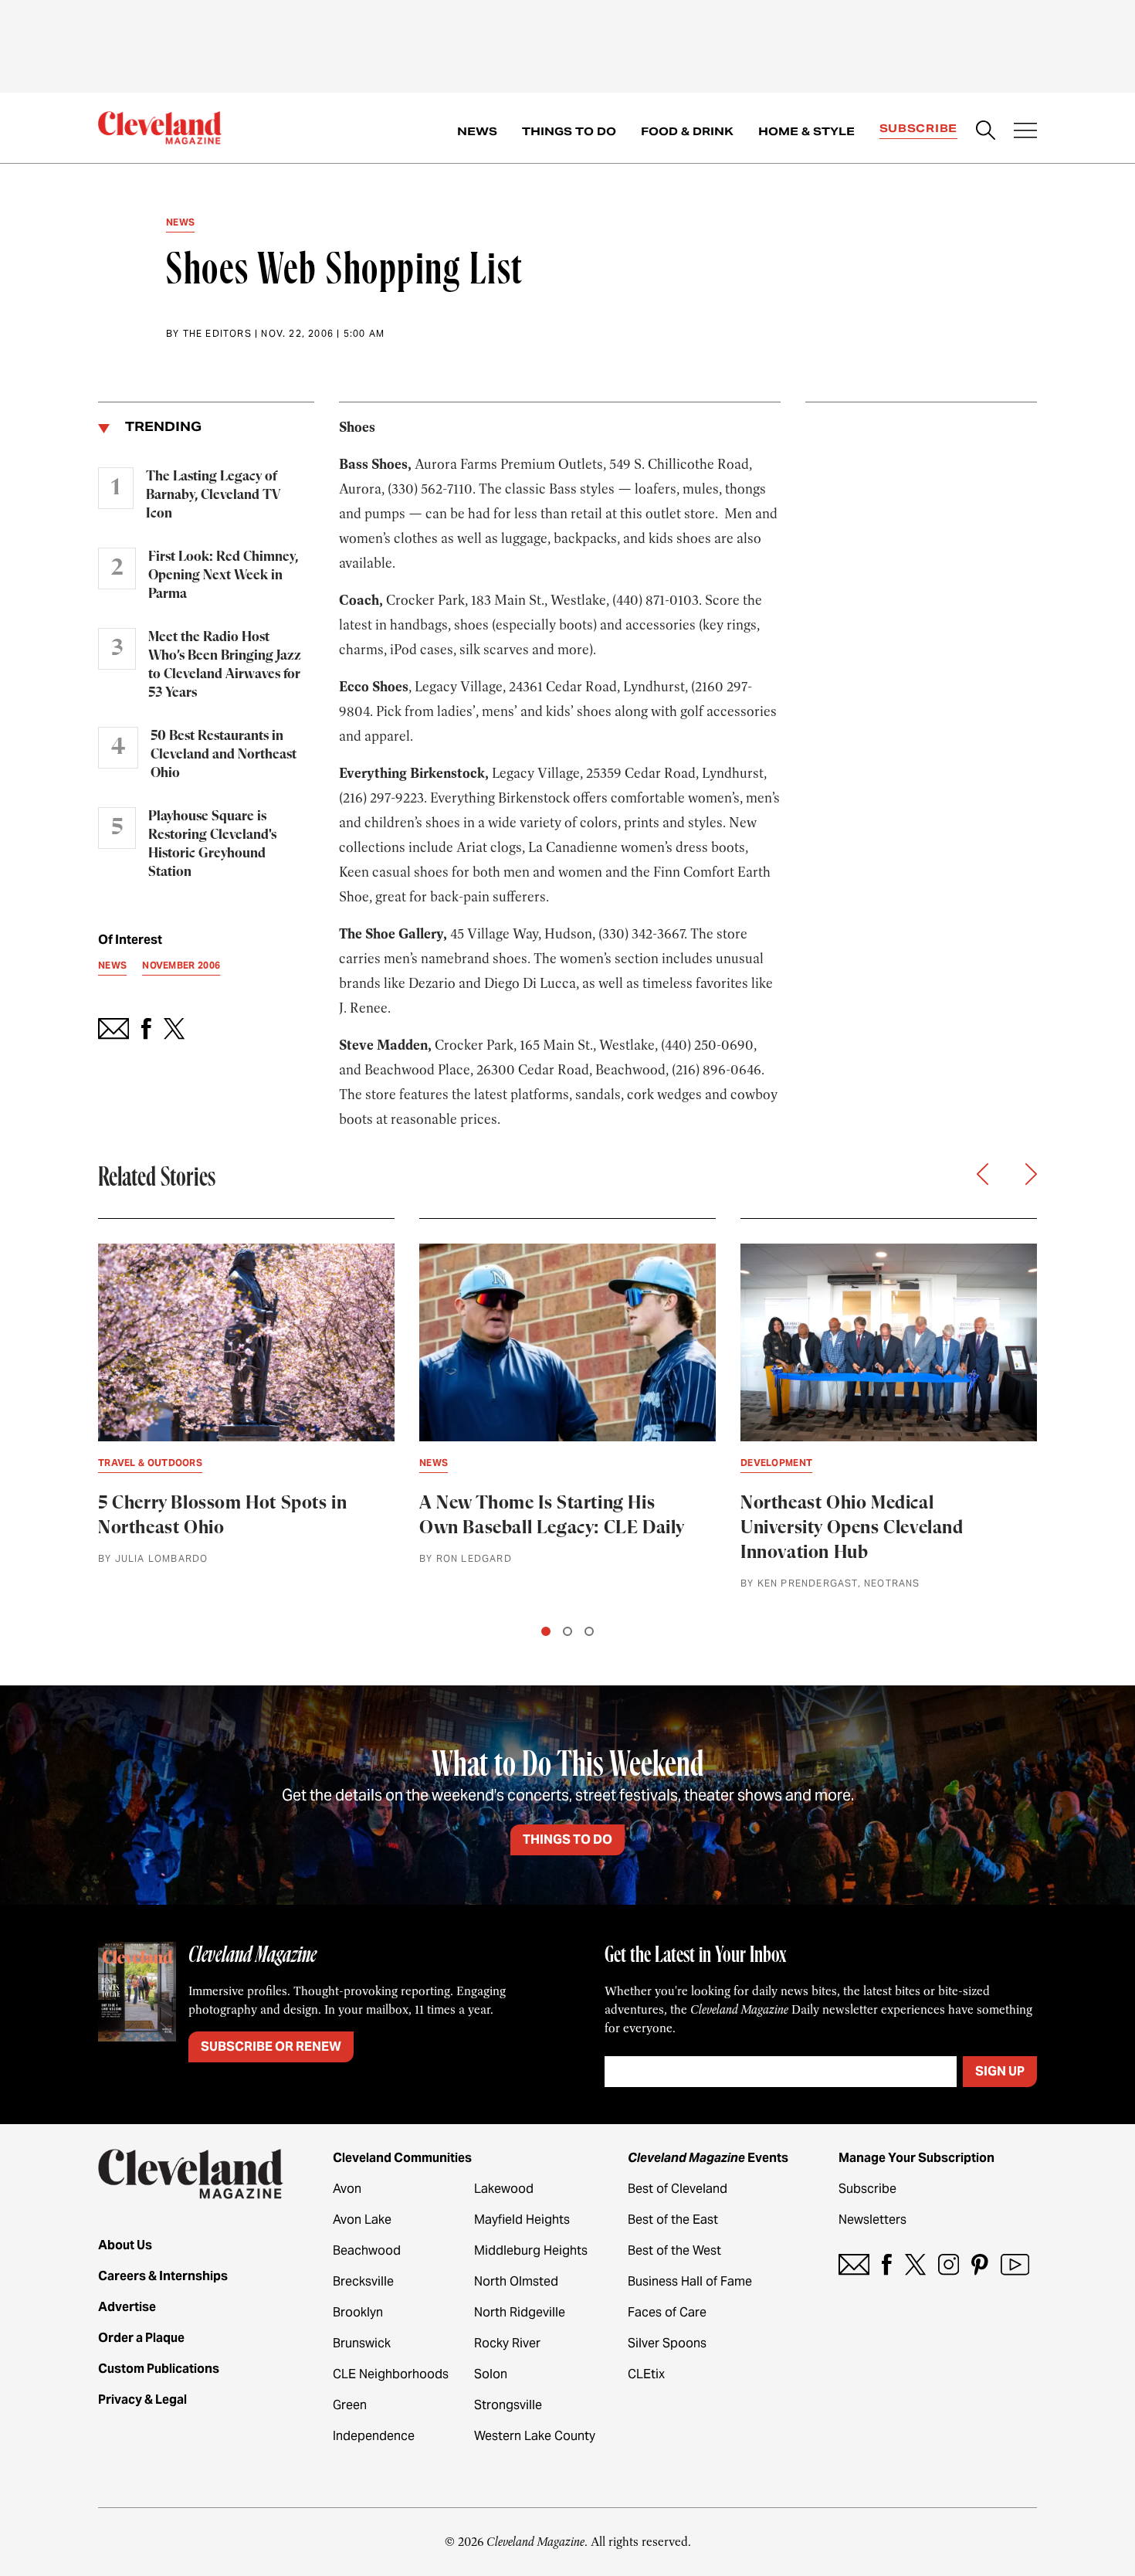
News (477, 131)
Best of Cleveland (678, 2189)
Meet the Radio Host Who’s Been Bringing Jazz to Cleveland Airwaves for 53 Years (225, 665)
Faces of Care (667, 2312)
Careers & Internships (163, 2276)
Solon (491, 2374)
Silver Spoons (667, 2343)
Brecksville (363, 2281)
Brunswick (362, 2343)
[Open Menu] (1025, 132)
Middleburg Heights (531, 2250)
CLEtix (646, 2374)
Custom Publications (159, 2369)
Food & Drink (687, 131)
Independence (374, 2436)
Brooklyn (358, 2312)
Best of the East (673, 2220)
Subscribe (918, 128)
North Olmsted (516, 2281)
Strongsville (508, 2405)
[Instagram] (949, 2264)
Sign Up (1000, 2071)
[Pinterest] (980, 2264)
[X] (915, 2264)
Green (350, 2405)
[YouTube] (1015, 2264)
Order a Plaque (141, 2338)
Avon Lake (362, 2220)
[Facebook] (887, 2264)
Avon (347, 2189)
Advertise (127, 2307)
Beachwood (367, 2250)
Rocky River (507, 2343)
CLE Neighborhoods (391, 2374)
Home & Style (806, 131)
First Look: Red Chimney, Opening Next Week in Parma (223, 575)
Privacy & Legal (142, 2400)
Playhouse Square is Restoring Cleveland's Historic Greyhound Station (212, 844)
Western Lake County (535, 2436)
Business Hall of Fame (690, 2281)
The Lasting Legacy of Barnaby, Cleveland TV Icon (213, 495)
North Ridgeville (520, 2312)
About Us (125, 2245)
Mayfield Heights (522, 2220)
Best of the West (674, 2250)
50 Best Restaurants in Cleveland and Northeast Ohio (224, 755)
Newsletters (872, 2220)
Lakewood (504, 2189)
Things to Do (569, 131)
